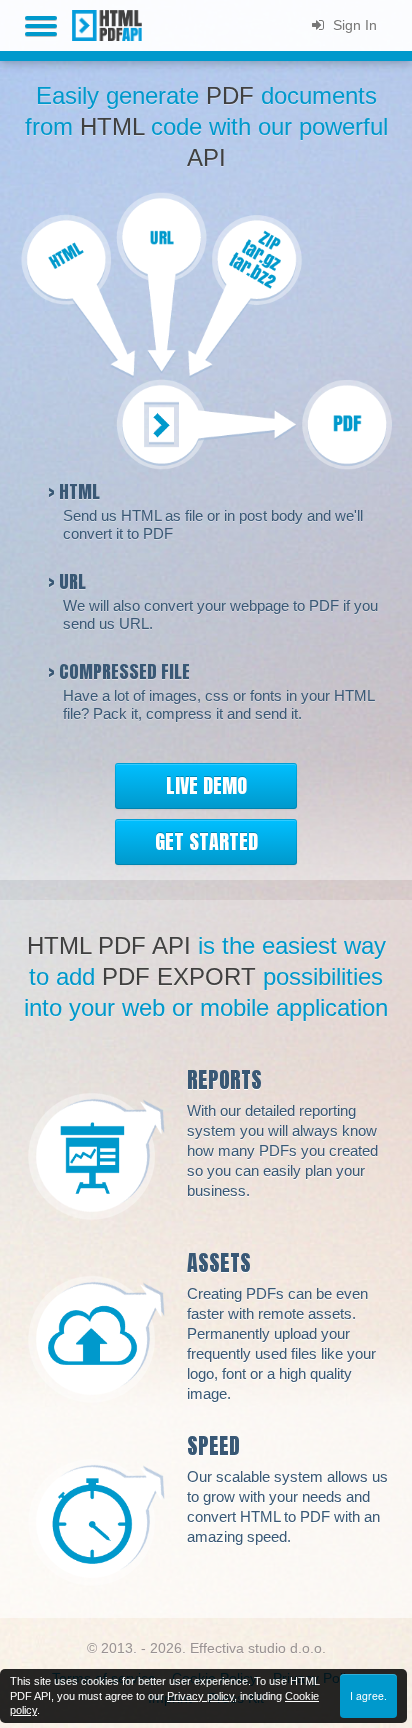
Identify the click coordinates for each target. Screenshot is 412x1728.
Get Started (206, 841)
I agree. (368, 1695)
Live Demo (206, 785)
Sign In (353, 25)
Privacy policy (200, 1696)
